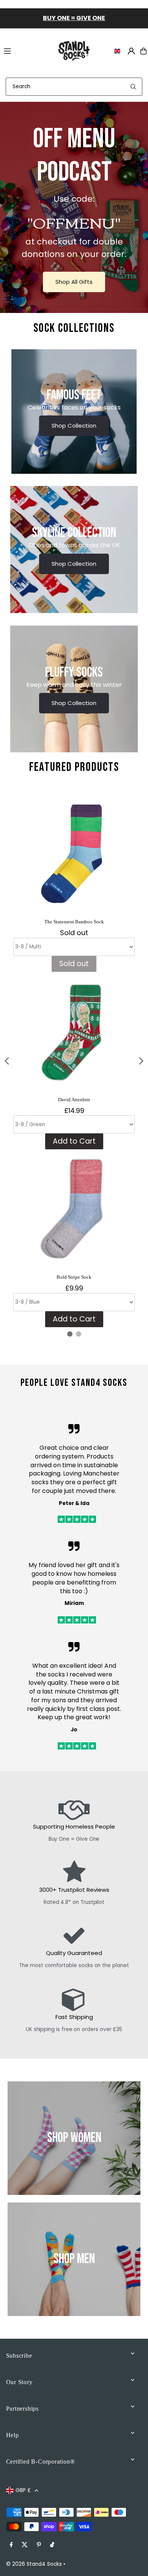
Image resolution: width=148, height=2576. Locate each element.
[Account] (131, 51)
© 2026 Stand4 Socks (34, 2564)
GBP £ (23, 2490)
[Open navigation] (26, 51)
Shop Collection (74, 426)
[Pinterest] (39, 2545)
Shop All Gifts (74, 282)
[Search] (133, 87)
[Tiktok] (52, 2545)
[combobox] (74, 87)
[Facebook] (11, 2545)
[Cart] (143, 51)
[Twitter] (25, 2545)
